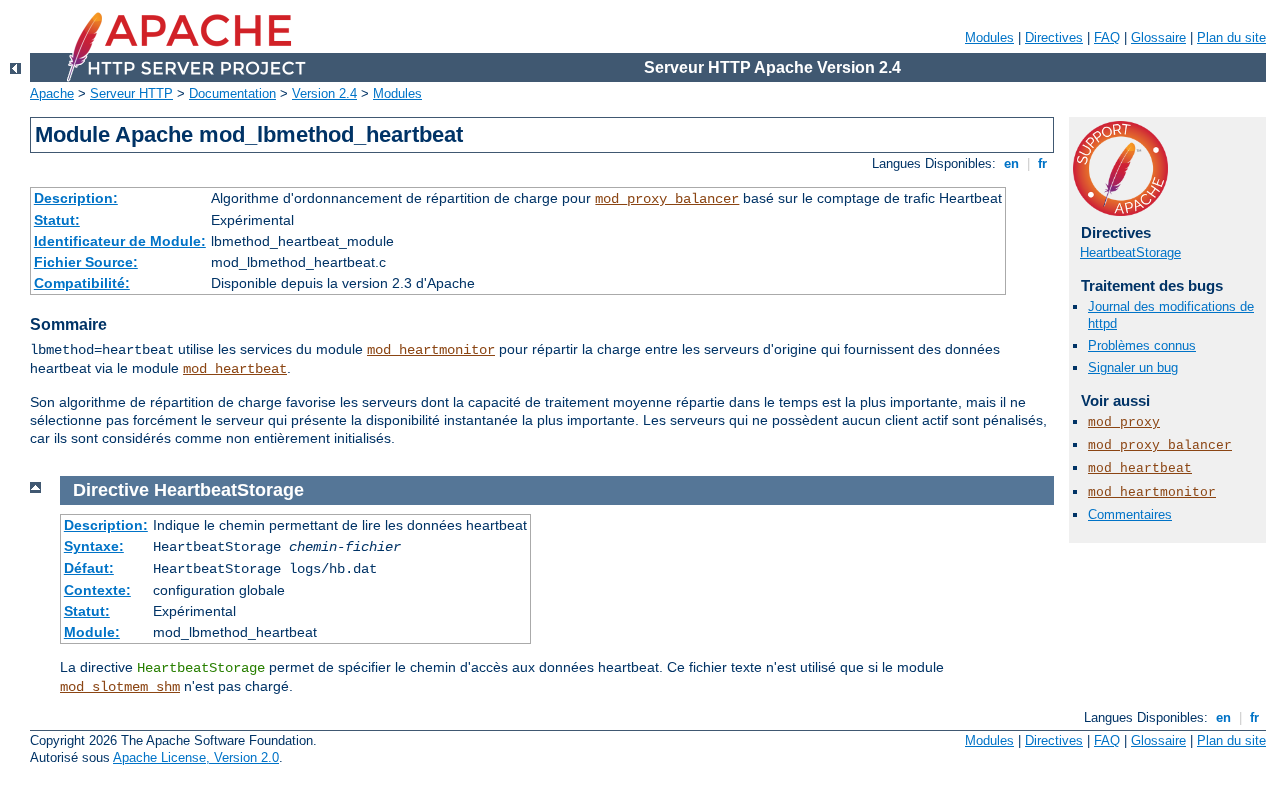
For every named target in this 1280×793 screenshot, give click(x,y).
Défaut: (89, 568)
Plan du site (1231, 37)
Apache (52, 93)
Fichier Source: (86, 262)
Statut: (57, 220)
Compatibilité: (82, 283)
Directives (1054, 37)
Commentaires (1130, 514)
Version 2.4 (324, 93)
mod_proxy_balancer (667, 199)
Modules (989, 37)
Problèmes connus (1142, 345)
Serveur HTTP (131, 93)
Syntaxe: (94, 546)
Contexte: (97, 590)
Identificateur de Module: (120, 241)
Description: (76, 198)
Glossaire (1158, 37)
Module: (92, 632)
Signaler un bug (1133, 367)
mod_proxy (1124, 422)
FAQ (1107, 37)
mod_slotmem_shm (120, 687)
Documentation (232, 93)
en (1011, 163)
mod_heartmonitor (431, 350)
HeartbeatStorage (1130, 252)
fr (1042, 163)
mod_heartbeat (235, 369)
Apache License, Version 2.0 (196, 757)
